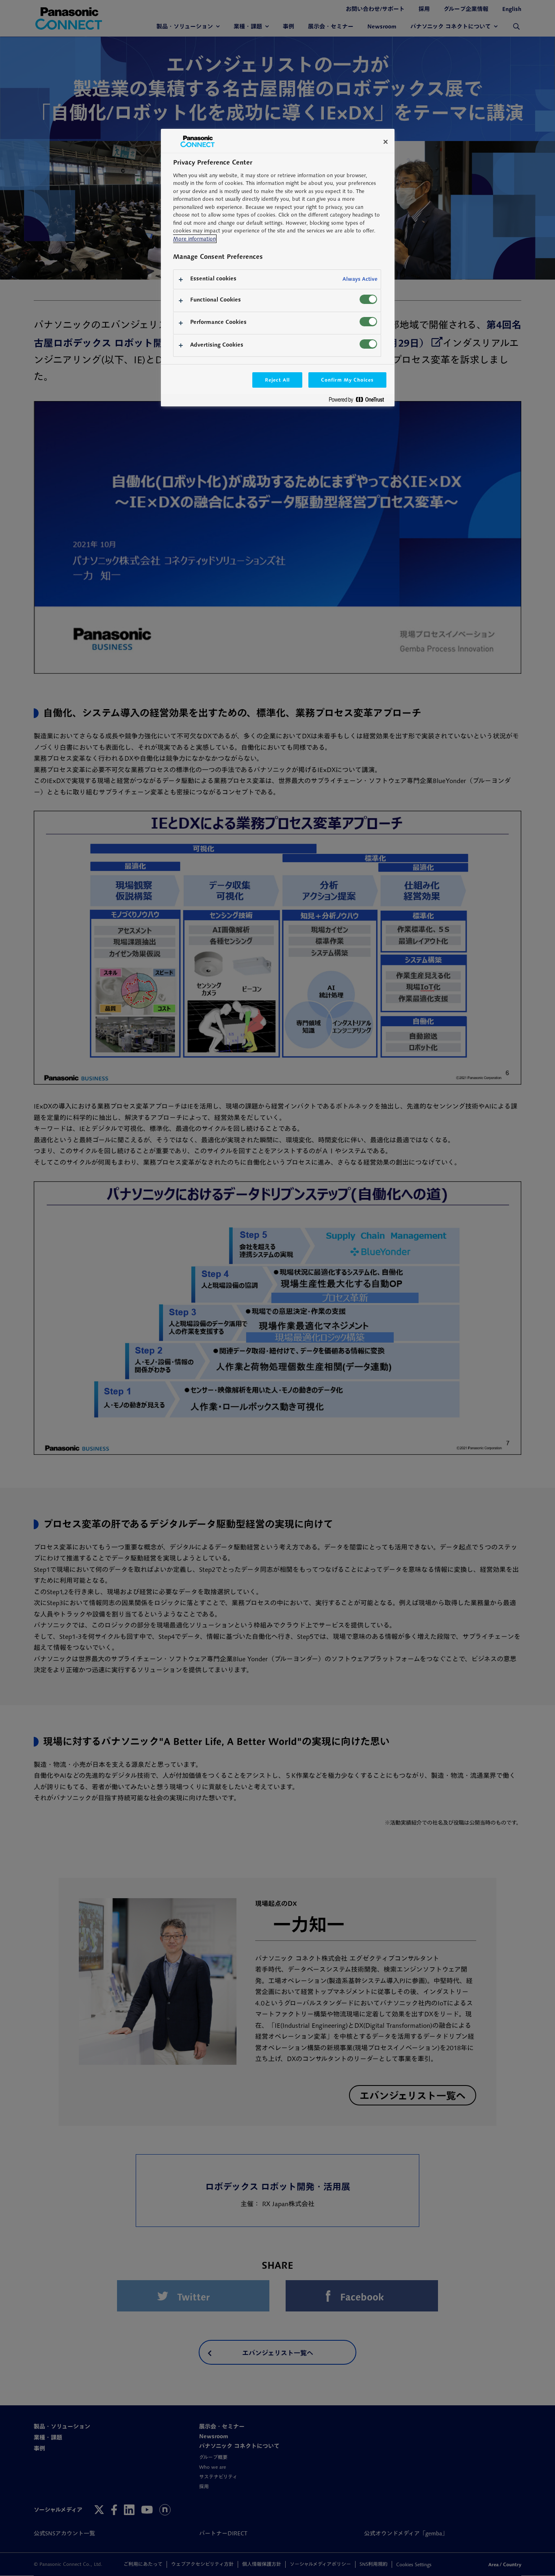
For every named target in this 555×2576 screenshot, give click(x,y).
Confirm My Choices (347, 380)
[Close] (386, 142)
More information (194, 239)
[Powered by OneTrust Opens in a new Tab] (360, 401)
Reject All (277, 380)
